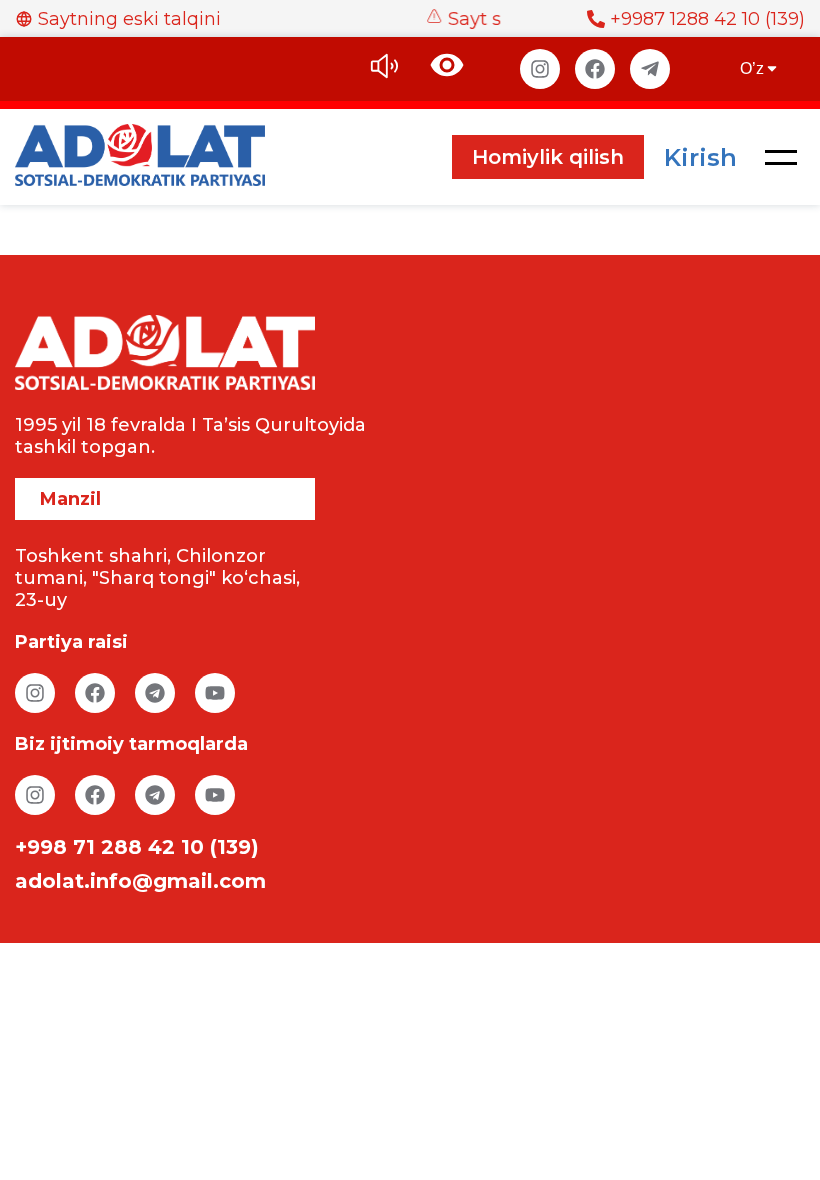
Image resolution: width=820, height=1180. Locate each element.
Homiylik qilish (548, 157)
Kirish (700, 157)
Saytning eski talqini (129, 19)
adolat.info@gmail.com (140, 881)
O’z (752, 68)
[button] (781, 157)
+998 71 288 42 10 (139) (137, 847)
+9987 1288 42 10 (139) (707, 19)
